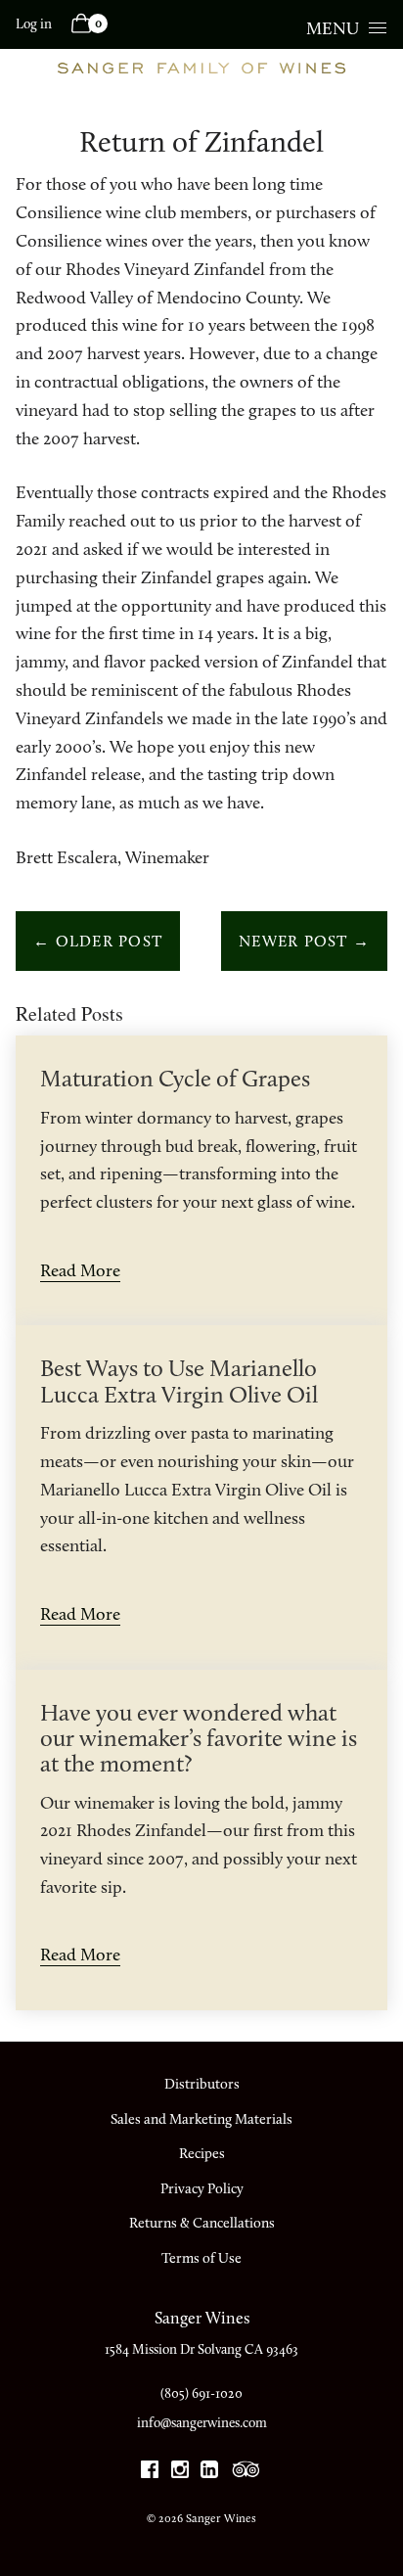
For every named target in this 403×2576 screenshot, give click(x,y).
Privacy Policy (202, 2188)
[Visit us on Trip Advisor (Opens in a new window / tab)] (246, 2473)
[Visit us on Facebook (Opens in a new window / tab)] (150, 2473)
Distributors (202, 2084)
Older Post (98, 941)
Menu (333, 28)
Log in (34, 24)
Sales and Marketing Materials (201, 2119)
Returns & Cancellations (202, 2223)
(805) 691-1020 (201, 2393)
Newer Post (304, 941)
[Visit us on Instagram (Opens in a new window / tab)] (180, 2473)
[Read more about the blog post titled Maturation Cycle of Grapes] (201, 1180)
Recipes (202, 2153)
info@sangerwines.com (202, 2423)
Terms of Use (201, 2258)
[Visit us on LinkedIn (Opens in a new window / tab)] (209, 2473)
